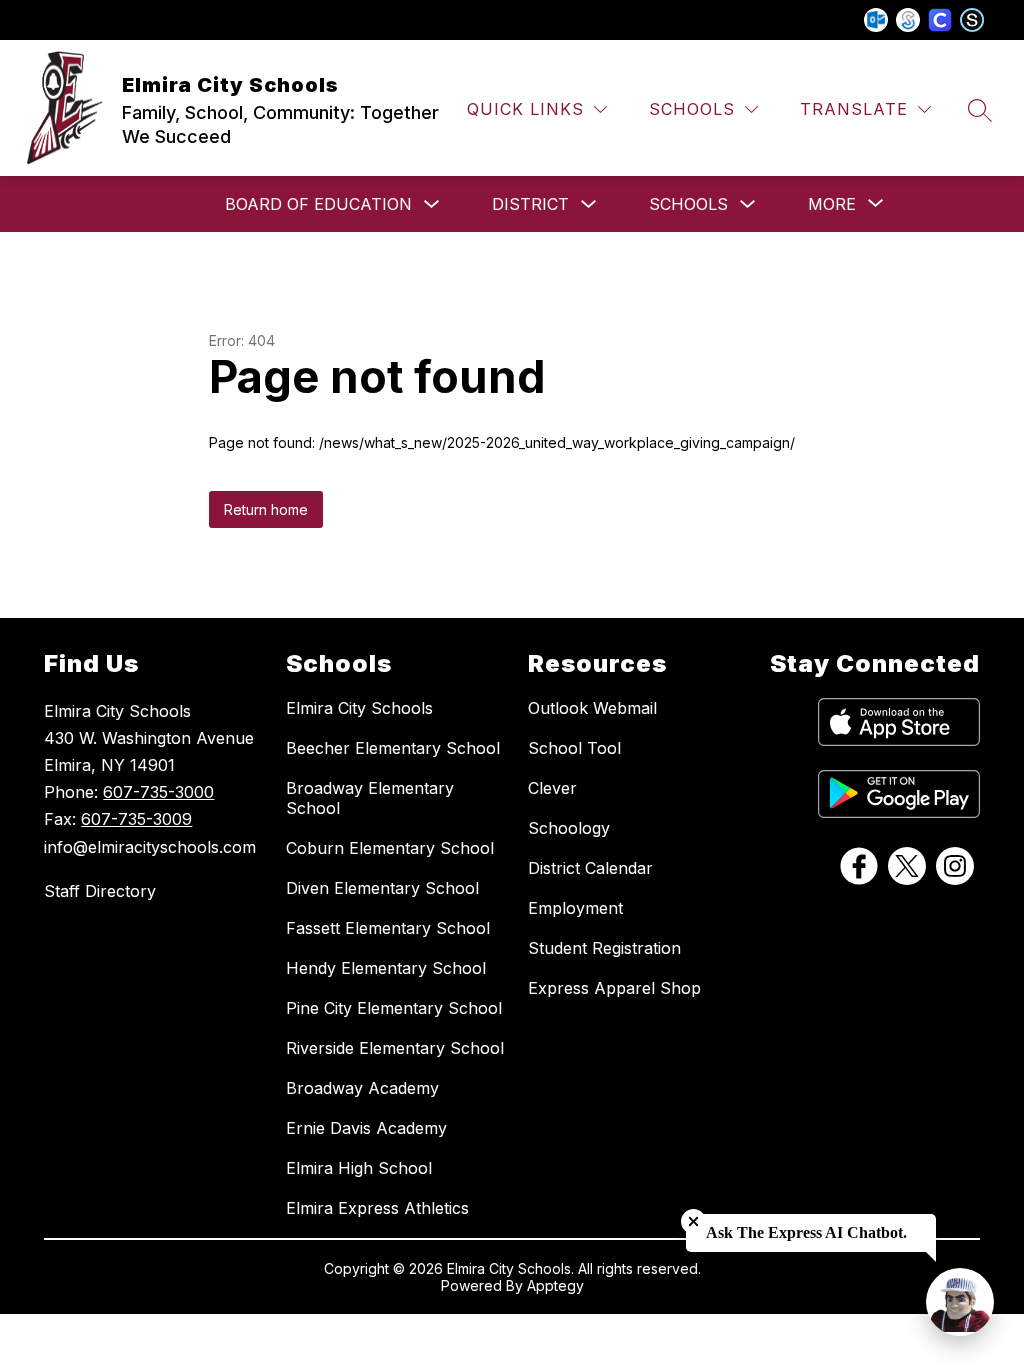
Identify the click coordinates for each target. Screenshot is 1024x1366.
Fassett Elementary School (388, 928)
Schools (688, 204)
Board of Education (318, 204)
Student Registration (604, 948)
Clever (552, 788)
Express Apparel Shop (614, 988)
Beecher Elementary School (393, 748)
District (530, 204)
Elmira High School (359, 1168)
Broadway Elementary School (370, 798)
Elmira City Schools (359, 708)
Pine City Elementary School (394, 1008)
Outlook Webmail (592, 708)
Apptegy (555, 1285)
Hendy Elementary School (386, 968)
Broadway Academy (362, 1088)
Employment (575, 908)
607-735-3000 (158, 792)
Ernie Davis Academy (366, 1128)
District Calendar (590, 868)
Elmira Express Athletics (377, 1208)
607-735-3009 (136, 819)
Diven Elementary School (382, 888)
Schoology (569, 828)
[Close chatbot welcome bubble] (693, 1221)
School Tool (574, 748)
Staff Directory (100, 891)
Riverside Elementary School (395, 1048)
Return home (266, 509)
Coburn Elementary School (390, 848)
